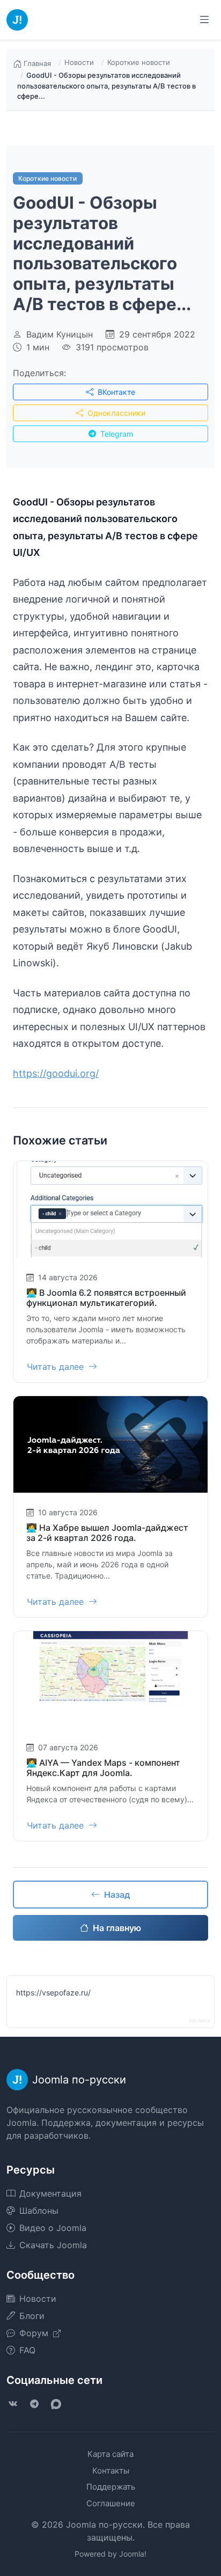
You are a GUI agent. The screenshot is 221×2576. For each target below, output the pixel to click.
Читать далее (57, 1367)
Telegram (116, 434)
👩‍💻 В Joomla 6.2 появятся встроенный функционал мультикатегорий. (106, 1298)
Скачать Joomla (53, 2245)
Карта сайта (110, 2454)
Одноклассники (115, 413)
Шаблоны (39, 2211)
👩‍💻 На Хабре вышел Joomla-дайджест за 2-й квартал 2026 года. (107, 1533)
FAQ (27, 2350)
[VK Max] (56, 2404)
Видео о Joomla (53, 2228)
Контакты (111, 2471)
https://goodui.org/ (56, 1073)
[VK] (13, 2404)
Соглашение (111, 2503)
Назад (117, 1895)
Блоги (32, 2316)
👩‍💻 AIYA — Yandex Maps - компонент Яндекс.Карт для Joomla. (103, 1768)
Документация (50, 2193)
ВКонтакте (115, 392)
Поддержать (111, 2487)
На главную (117, 1928)
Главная (37, 63)
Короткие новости (139, 62)
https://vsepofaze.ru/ (53, 1992)
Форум (35, 2333)
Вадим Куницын (60, 334)
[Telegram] (34, 2404)
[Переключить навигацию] (204, 20)
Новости (79, 62)
